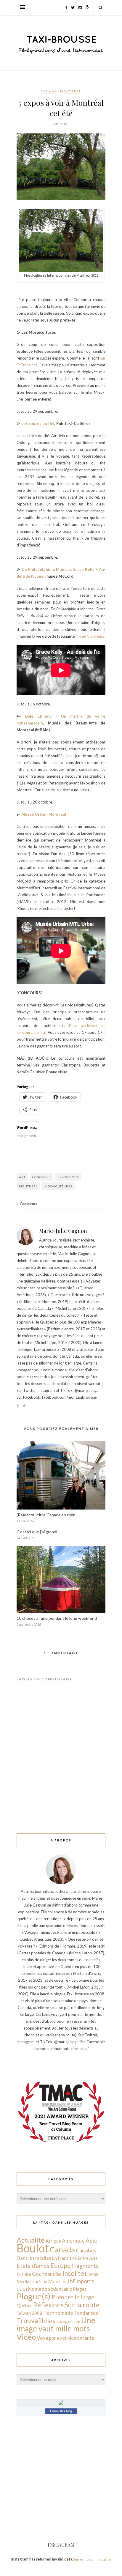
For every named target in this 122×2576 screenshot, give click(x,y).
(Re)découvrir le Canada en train (46, 1515)
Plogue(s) (34, 2296)
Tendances (86, 2313)
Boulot (33, 2248)
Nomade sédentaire (50, 2289)
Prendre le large (73, 2297)
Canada (49, 91)
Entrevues (88, 2258)
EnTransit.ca (64, 2258)
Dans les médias (34, 2258)
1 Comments (27, 1204)
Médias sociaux (32, 2282)
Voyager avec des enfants (65, 2338)
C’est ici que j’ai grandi (37, 1532)
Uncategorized (66, 2321)
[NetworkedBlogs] (61, 2403)
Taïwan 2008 (29, 2313)
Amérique (73, 2241)
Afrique (53, 2241)
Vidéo (26, 2337)
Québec (24, 2305)
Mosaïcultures (58, 1186)
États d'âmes (33, 2266)
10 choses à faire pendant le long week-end (57, 1618)
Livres (92, 2274)
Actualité (31, 2240)
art (22, 1177)
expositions (68, 1177)
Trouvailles (33, 2320)
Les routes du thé (38, 423)
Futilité (24, 2274)
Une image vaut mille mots (56, 2324)
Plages (80, 2289)
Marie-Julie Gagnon (63, 1231)
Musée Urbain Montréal (44, 814)
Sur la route (82, 2305)
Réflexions (48, 2305)
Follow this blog (61, 2411)
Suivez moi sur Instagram (92, 2559)
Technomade (58, 2313)
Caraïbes (86, 2250)
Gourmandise (47, 2274)
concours (41, 1177)
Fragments (85, 2266)
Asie (91, 2240)
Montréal (71, 91)
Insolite (73, 2273)
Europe (60, 2265)
